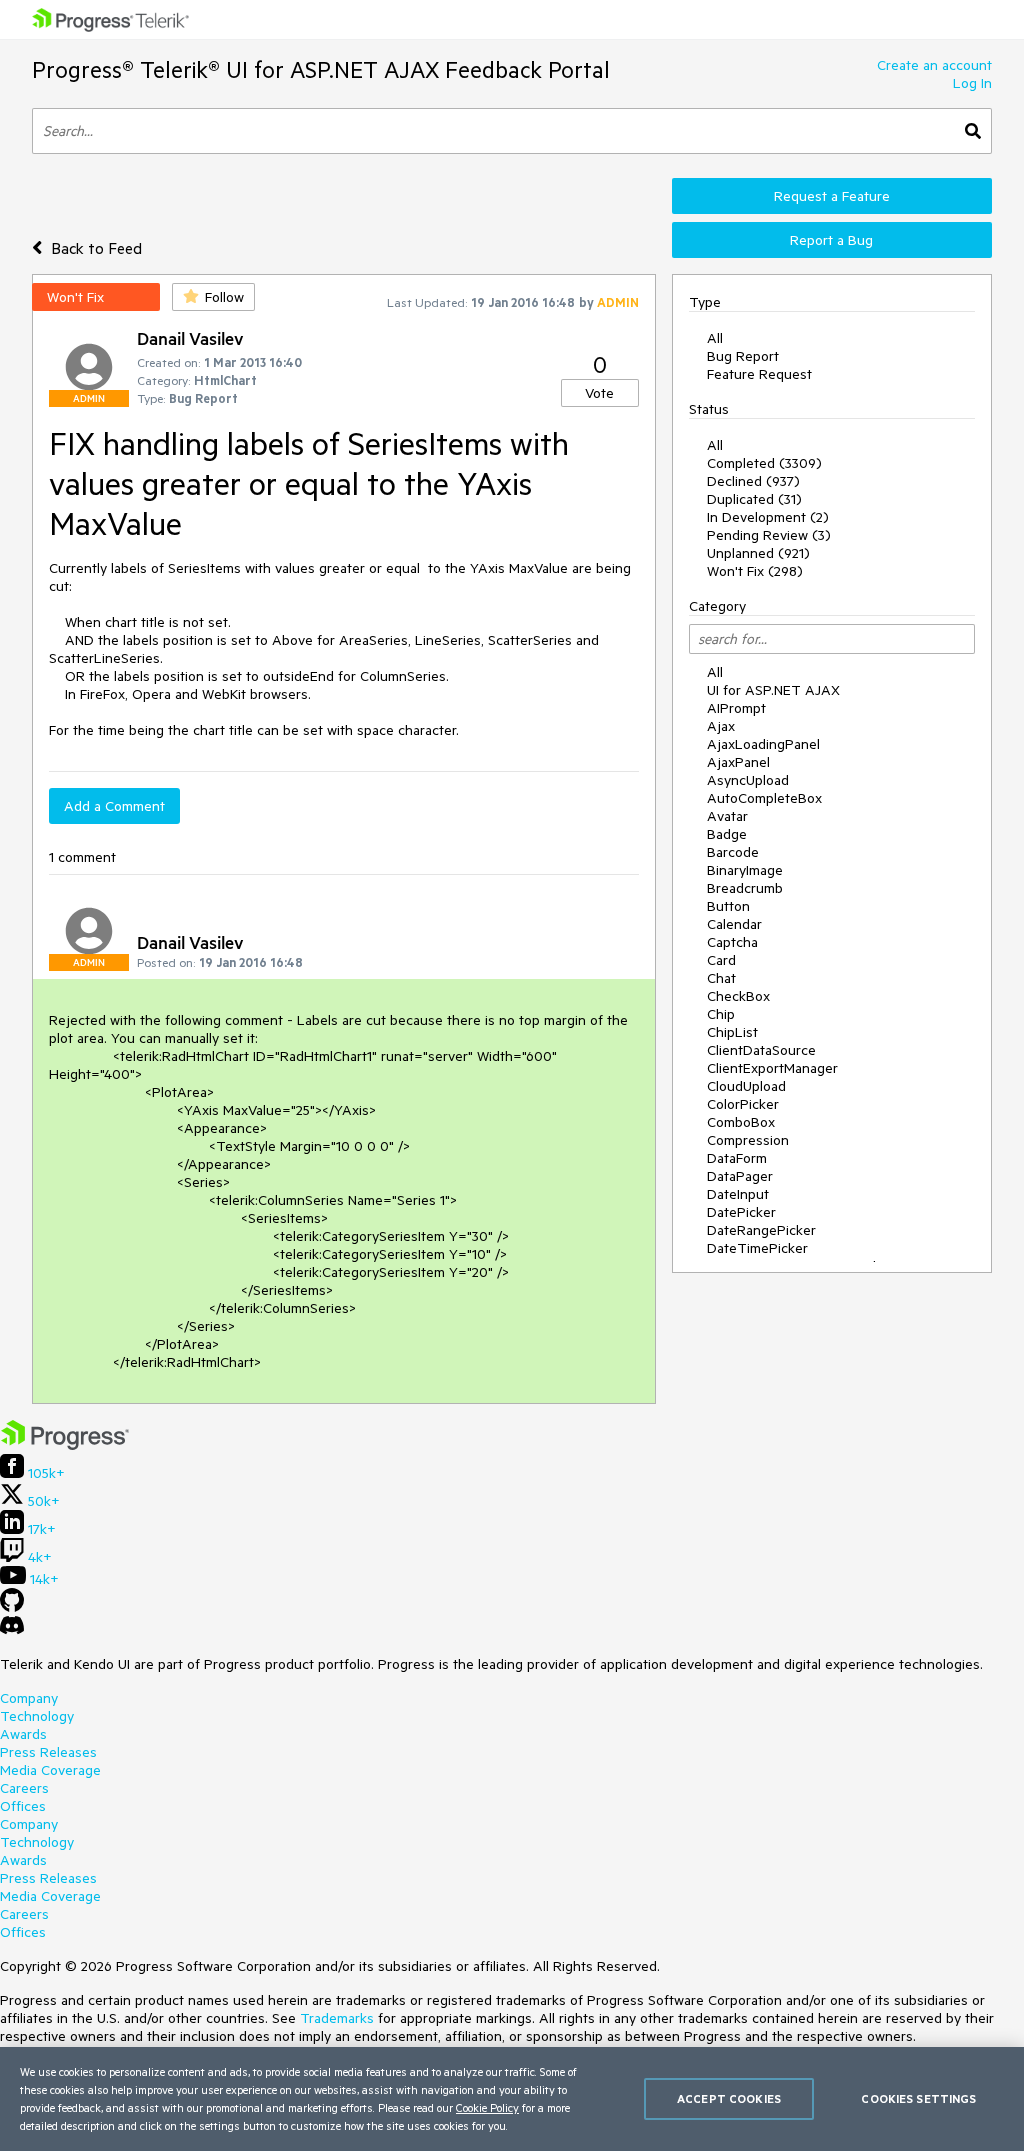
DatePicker (741, 1212)
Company (29, 1698)
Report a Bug (831, 240)
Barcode (733, 852)
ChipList (732, 1032)
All (715, 338)
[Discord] (12, 1630)
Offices (23, 1806)
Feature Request (759, 374)
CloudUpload (746, 1086)
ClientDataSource (761, 1050)
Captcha (732, 942)
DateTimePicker (757, 1248)
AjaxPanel (738, 762)
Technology (37, 1716)
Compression (748, 1140)
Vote (599, 393)
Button (728, 906)
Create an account (934, 65)
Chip (721, 1014)
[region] (512, 2099)
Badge (727, 834)
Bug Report (743, 356)
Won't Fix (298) (755, 571)
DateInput (738, 1194)
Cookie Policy (487, 2107)
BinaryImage (745, 870)
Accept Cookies (729, 2098)
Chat (721, 978)
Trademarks (337, 2018)
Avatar (727, 816)
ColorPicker (743, 1104)
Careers (24, 1788)
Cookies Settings (918, 2098)
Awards (23, 1734)
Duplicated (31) (754, 499)
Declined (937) (753, 481)
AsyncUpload (748, 780)
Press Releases (48, 1752)
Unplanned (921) (758, 553)
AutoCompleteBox (764, 798)
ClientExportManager (772, 1068)
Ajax (721, 726)
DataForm (737, 1158)
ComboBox (741, 1122)
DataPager (740, 1176)
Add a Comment (114, 806)
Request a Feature (832, 196)
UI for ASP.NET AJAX (773, 690)
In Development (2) (768, 517)
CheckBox (738, 996)
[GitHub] (12, 1607)
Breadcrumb (745, 888)
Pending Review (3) (769, 535)
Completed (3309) (764, 463)
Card (721, 960)
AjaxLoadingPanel (763, 744)
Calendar (734, 924)
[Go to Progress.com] (65, 1445)
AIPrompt (736, 708)
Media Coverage (50, 1770)
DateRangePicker (761, 1230)
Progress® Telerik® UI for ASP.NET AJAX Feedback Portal (321, 69)
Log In (972, 83)
